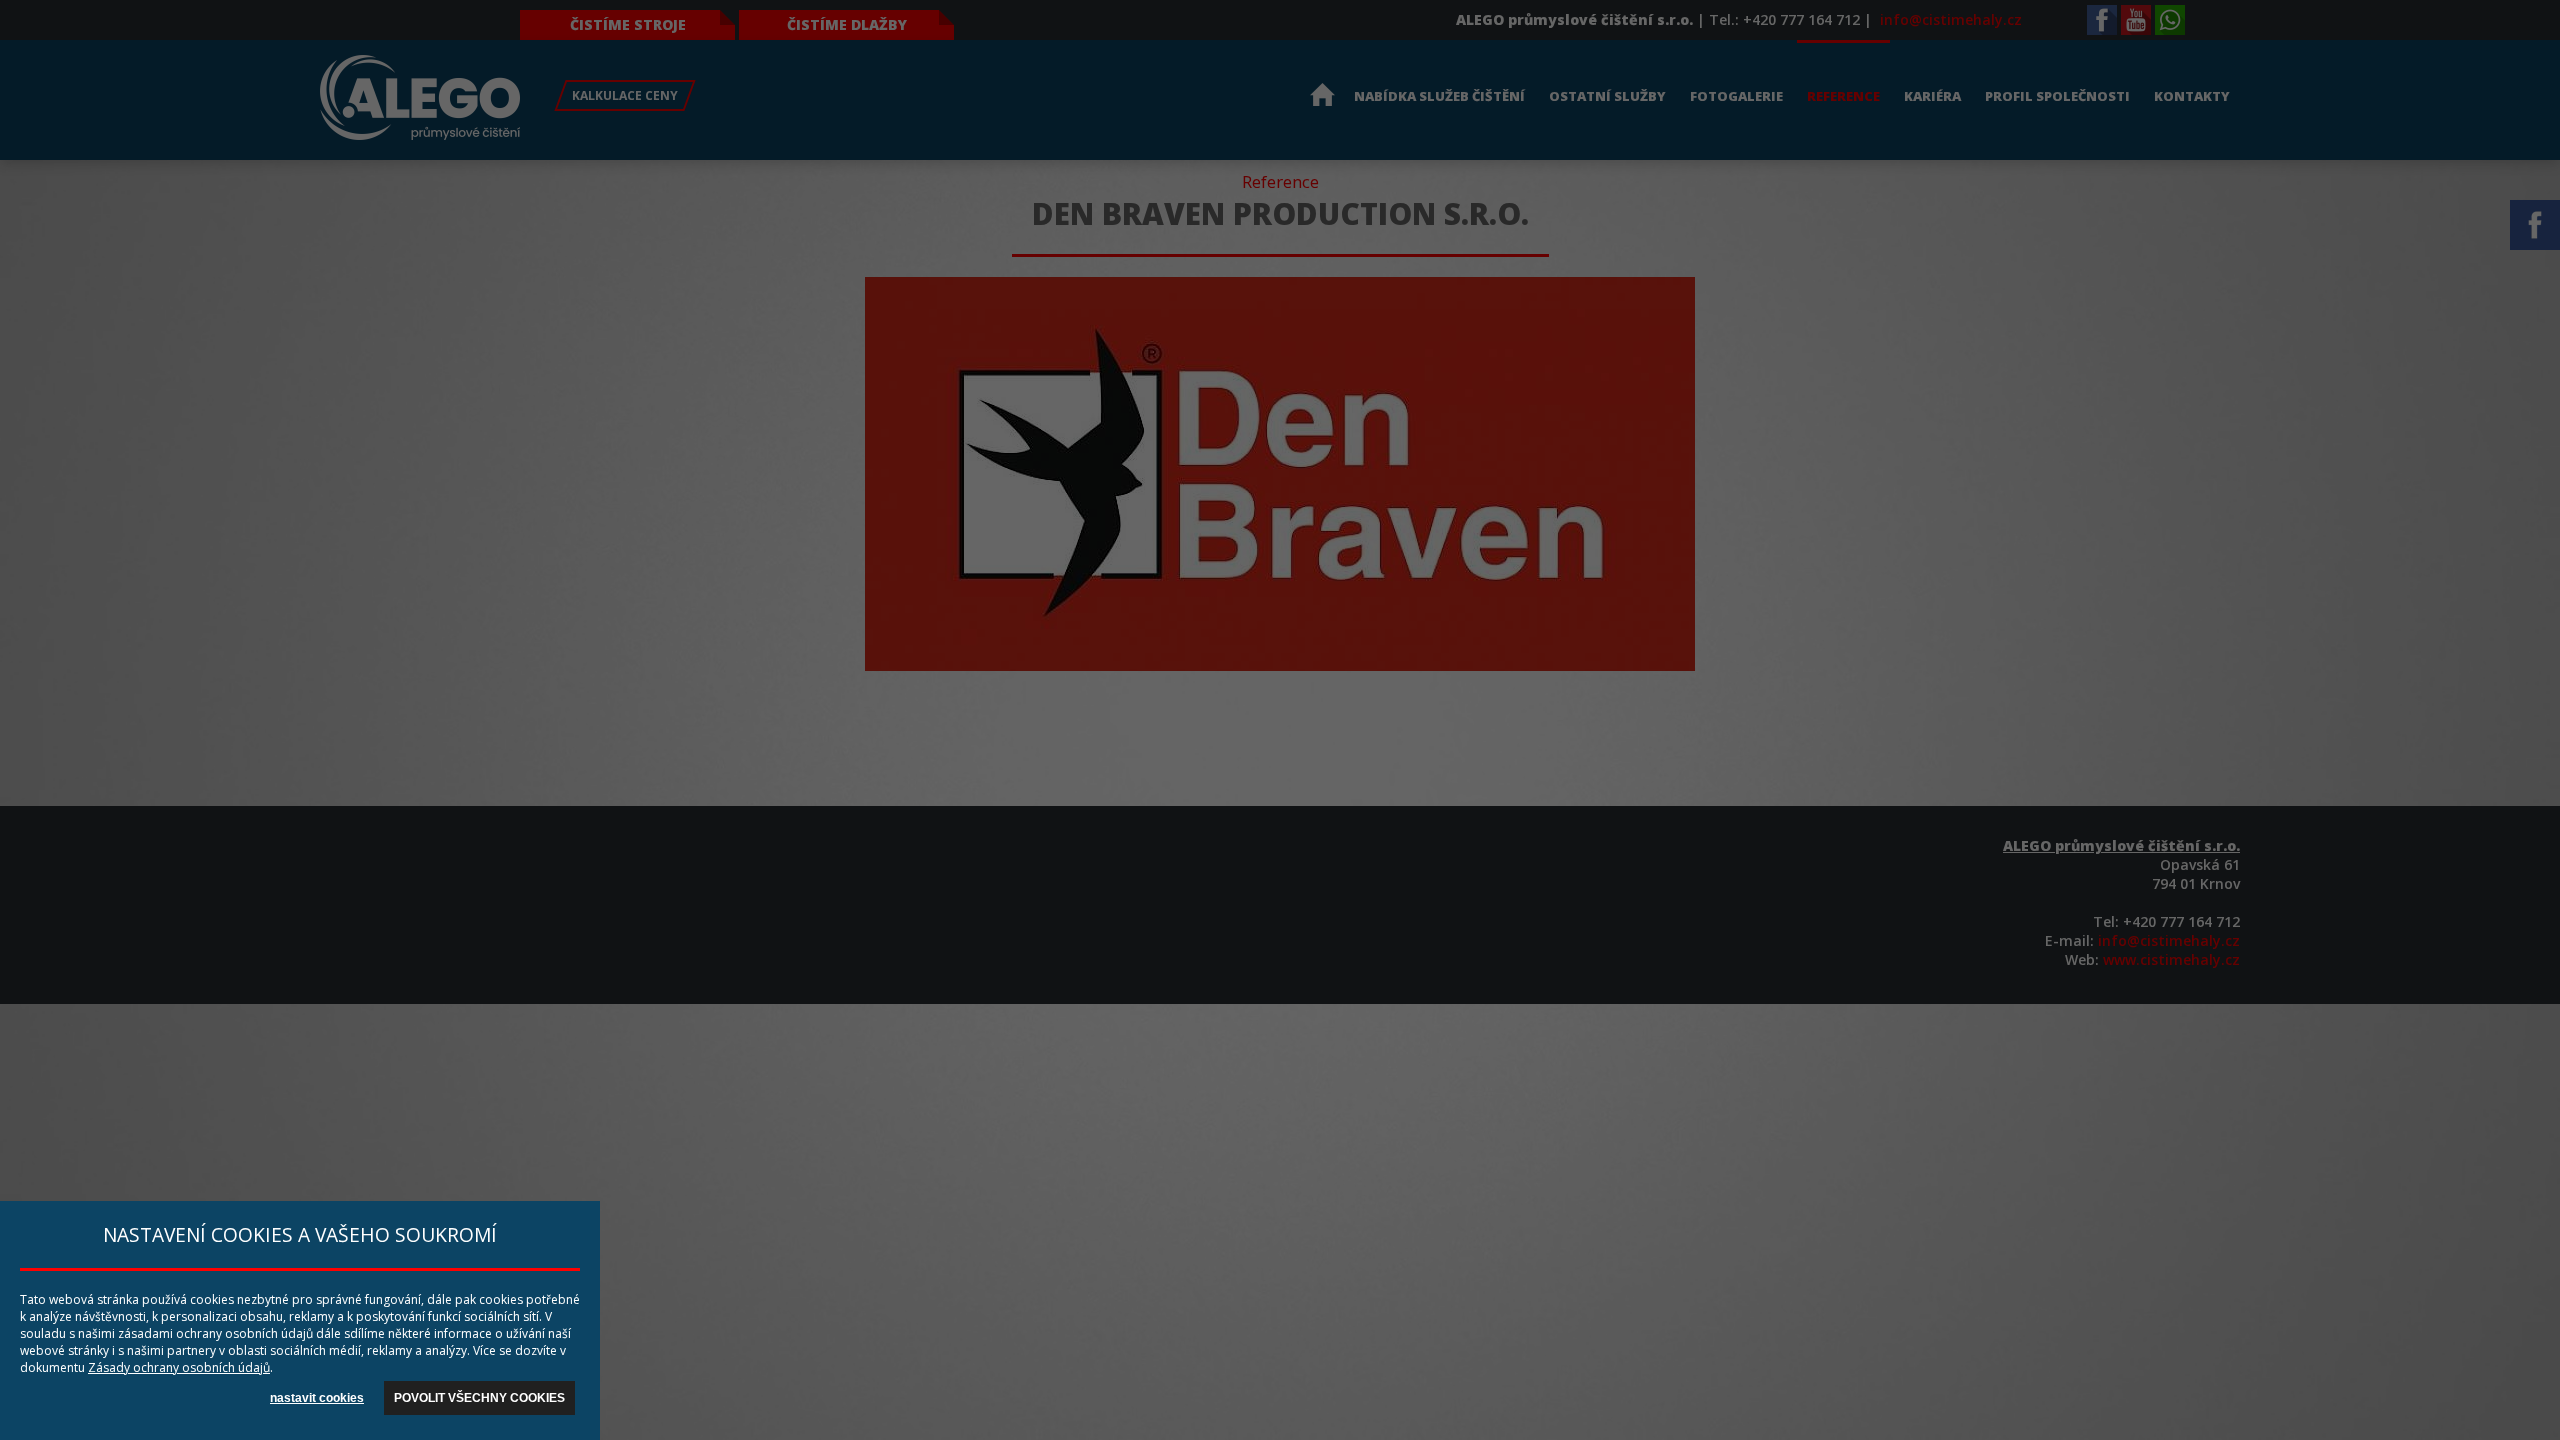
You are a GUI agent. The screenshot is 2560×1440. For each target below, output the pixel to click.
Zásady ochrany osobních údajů (179, 1367)
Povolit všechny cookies (479, 1398)
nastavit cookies (317, 1398)
